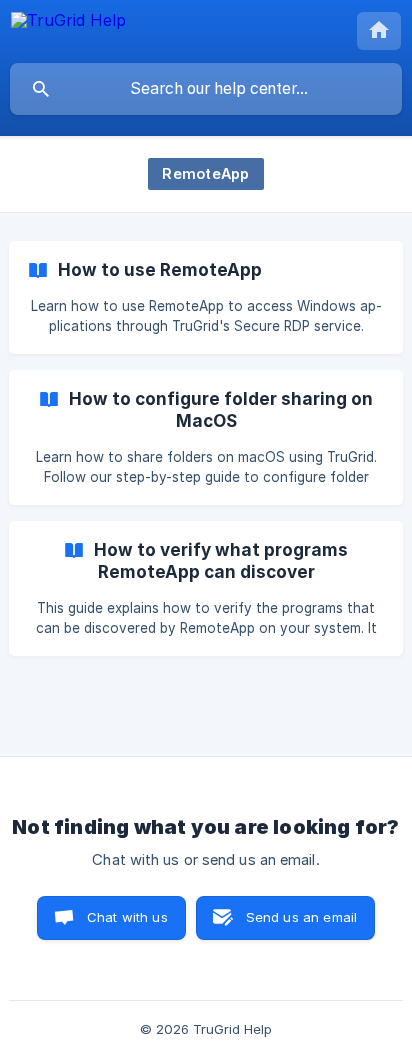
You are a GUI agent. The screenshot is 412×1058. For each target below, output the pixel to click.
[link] (206, 297)
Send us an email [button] (301, 917)
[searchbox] (206, 89)
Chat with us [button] (127, 917)
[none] (68, 29)
